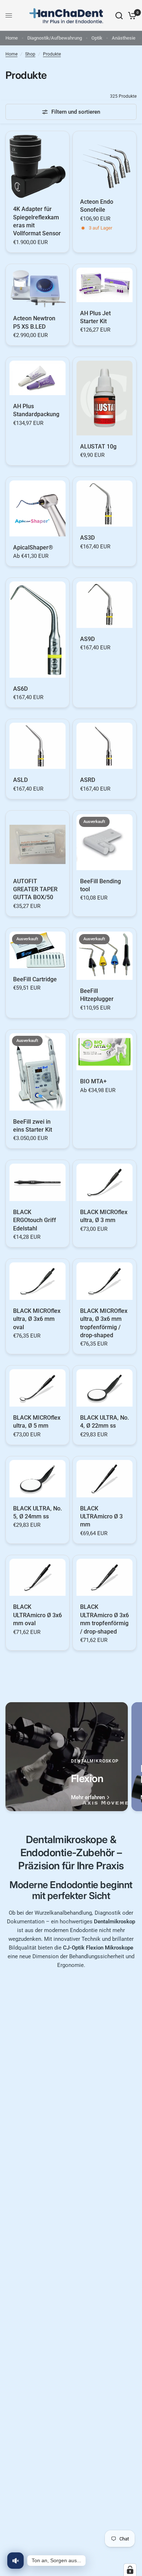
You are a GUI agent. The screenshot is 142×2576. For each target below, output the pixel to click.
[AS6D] (38, 629)
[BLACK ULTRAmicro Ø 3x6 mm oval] (38, 1577)
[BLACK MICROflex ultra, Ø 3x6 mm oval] (38, 1281)
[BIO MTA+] (104, 1052)
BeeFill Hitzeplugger (97, 995)
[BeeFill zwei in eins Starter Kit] (38, 1072)
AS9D (87, 639)
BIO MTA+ (93, 1081)
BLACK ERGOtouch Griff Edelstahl (35, 1220)
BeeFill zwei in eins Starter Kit (33, 1126)
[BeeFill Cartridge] (38, 950)
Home (12, 38)
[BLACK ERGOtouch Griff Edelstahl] (38, 1182)
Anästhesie (124, 38)
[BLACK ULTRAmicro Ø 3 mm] (104, 1479)
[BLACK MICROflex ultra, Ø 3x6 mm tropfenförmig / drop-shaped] (104, 1281)
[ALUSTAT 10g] (104, 398)
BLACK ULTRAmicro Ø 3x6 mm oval (38, 1615)
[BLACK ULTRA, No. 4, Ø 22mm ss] (104, 1388)
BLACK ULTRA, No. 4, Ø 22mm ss (104, 1422)
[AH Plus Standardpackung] (38, 378)
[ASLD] (38, 746)
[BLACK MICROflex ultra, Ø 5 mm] (38, 1388)
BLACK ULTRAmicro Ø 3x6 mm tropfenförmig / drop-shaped (104, 1619)
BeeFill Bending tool (100, 885)
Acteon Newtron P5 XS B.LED (34, 322)
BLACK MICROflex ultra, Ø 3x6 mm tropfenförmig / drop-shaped (104, 1323)
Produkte (52, 54)
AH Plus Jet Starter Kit (95, 317)
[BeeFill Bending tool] (104, 842)
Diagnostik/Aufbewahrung (55, 38)
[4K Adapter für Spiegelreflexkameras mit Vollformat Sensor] (38, 166)
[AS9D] (104, 605)
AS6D (20, 689)
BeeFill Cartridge (35, 979)
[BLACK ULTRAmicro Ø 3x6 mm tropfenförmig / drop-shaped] (104, 1577)
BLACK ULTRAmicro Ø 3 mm (101, 1517)
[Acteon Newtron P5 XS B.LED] (38, 288)
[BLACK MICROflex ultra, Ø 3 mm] (104, 1182)
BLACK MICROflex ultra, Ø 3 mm (104, 1216)
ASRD (88, 780)
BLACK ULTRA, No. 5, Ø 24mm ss (38, 1512)
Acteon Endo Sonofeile (97, 206)
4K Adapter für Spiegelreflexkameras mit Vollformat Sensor (37, 221)
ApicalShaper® (33, 547)
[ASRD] (104, 746)
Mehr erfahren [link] (88, 1798)
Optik (97, 38)
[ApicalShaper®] (38, 508)
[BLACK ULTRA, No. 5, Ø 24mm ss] (38, 1479)
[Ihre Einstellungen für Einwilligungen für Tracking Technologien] (130, 2570)
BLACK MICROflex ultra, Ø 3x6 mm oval (37, 1319)
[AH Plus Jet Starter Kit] (104, 285)
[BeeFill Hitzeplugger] (104, 956)
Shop (30, 54)
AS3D (87, 538)
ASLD (20, 780)
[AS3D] (104, 504)
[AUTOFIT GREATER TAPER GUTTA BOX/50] (38, 842)
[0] (131, 15)
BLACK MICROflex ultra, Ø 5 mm (37, 1422)
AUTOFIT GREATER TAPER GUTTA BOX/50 (35, 889)
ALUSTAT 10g (98, 447)
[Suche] (119, 15)
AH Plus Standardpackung (36, 410)
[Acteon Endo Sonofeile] (104, 163)
